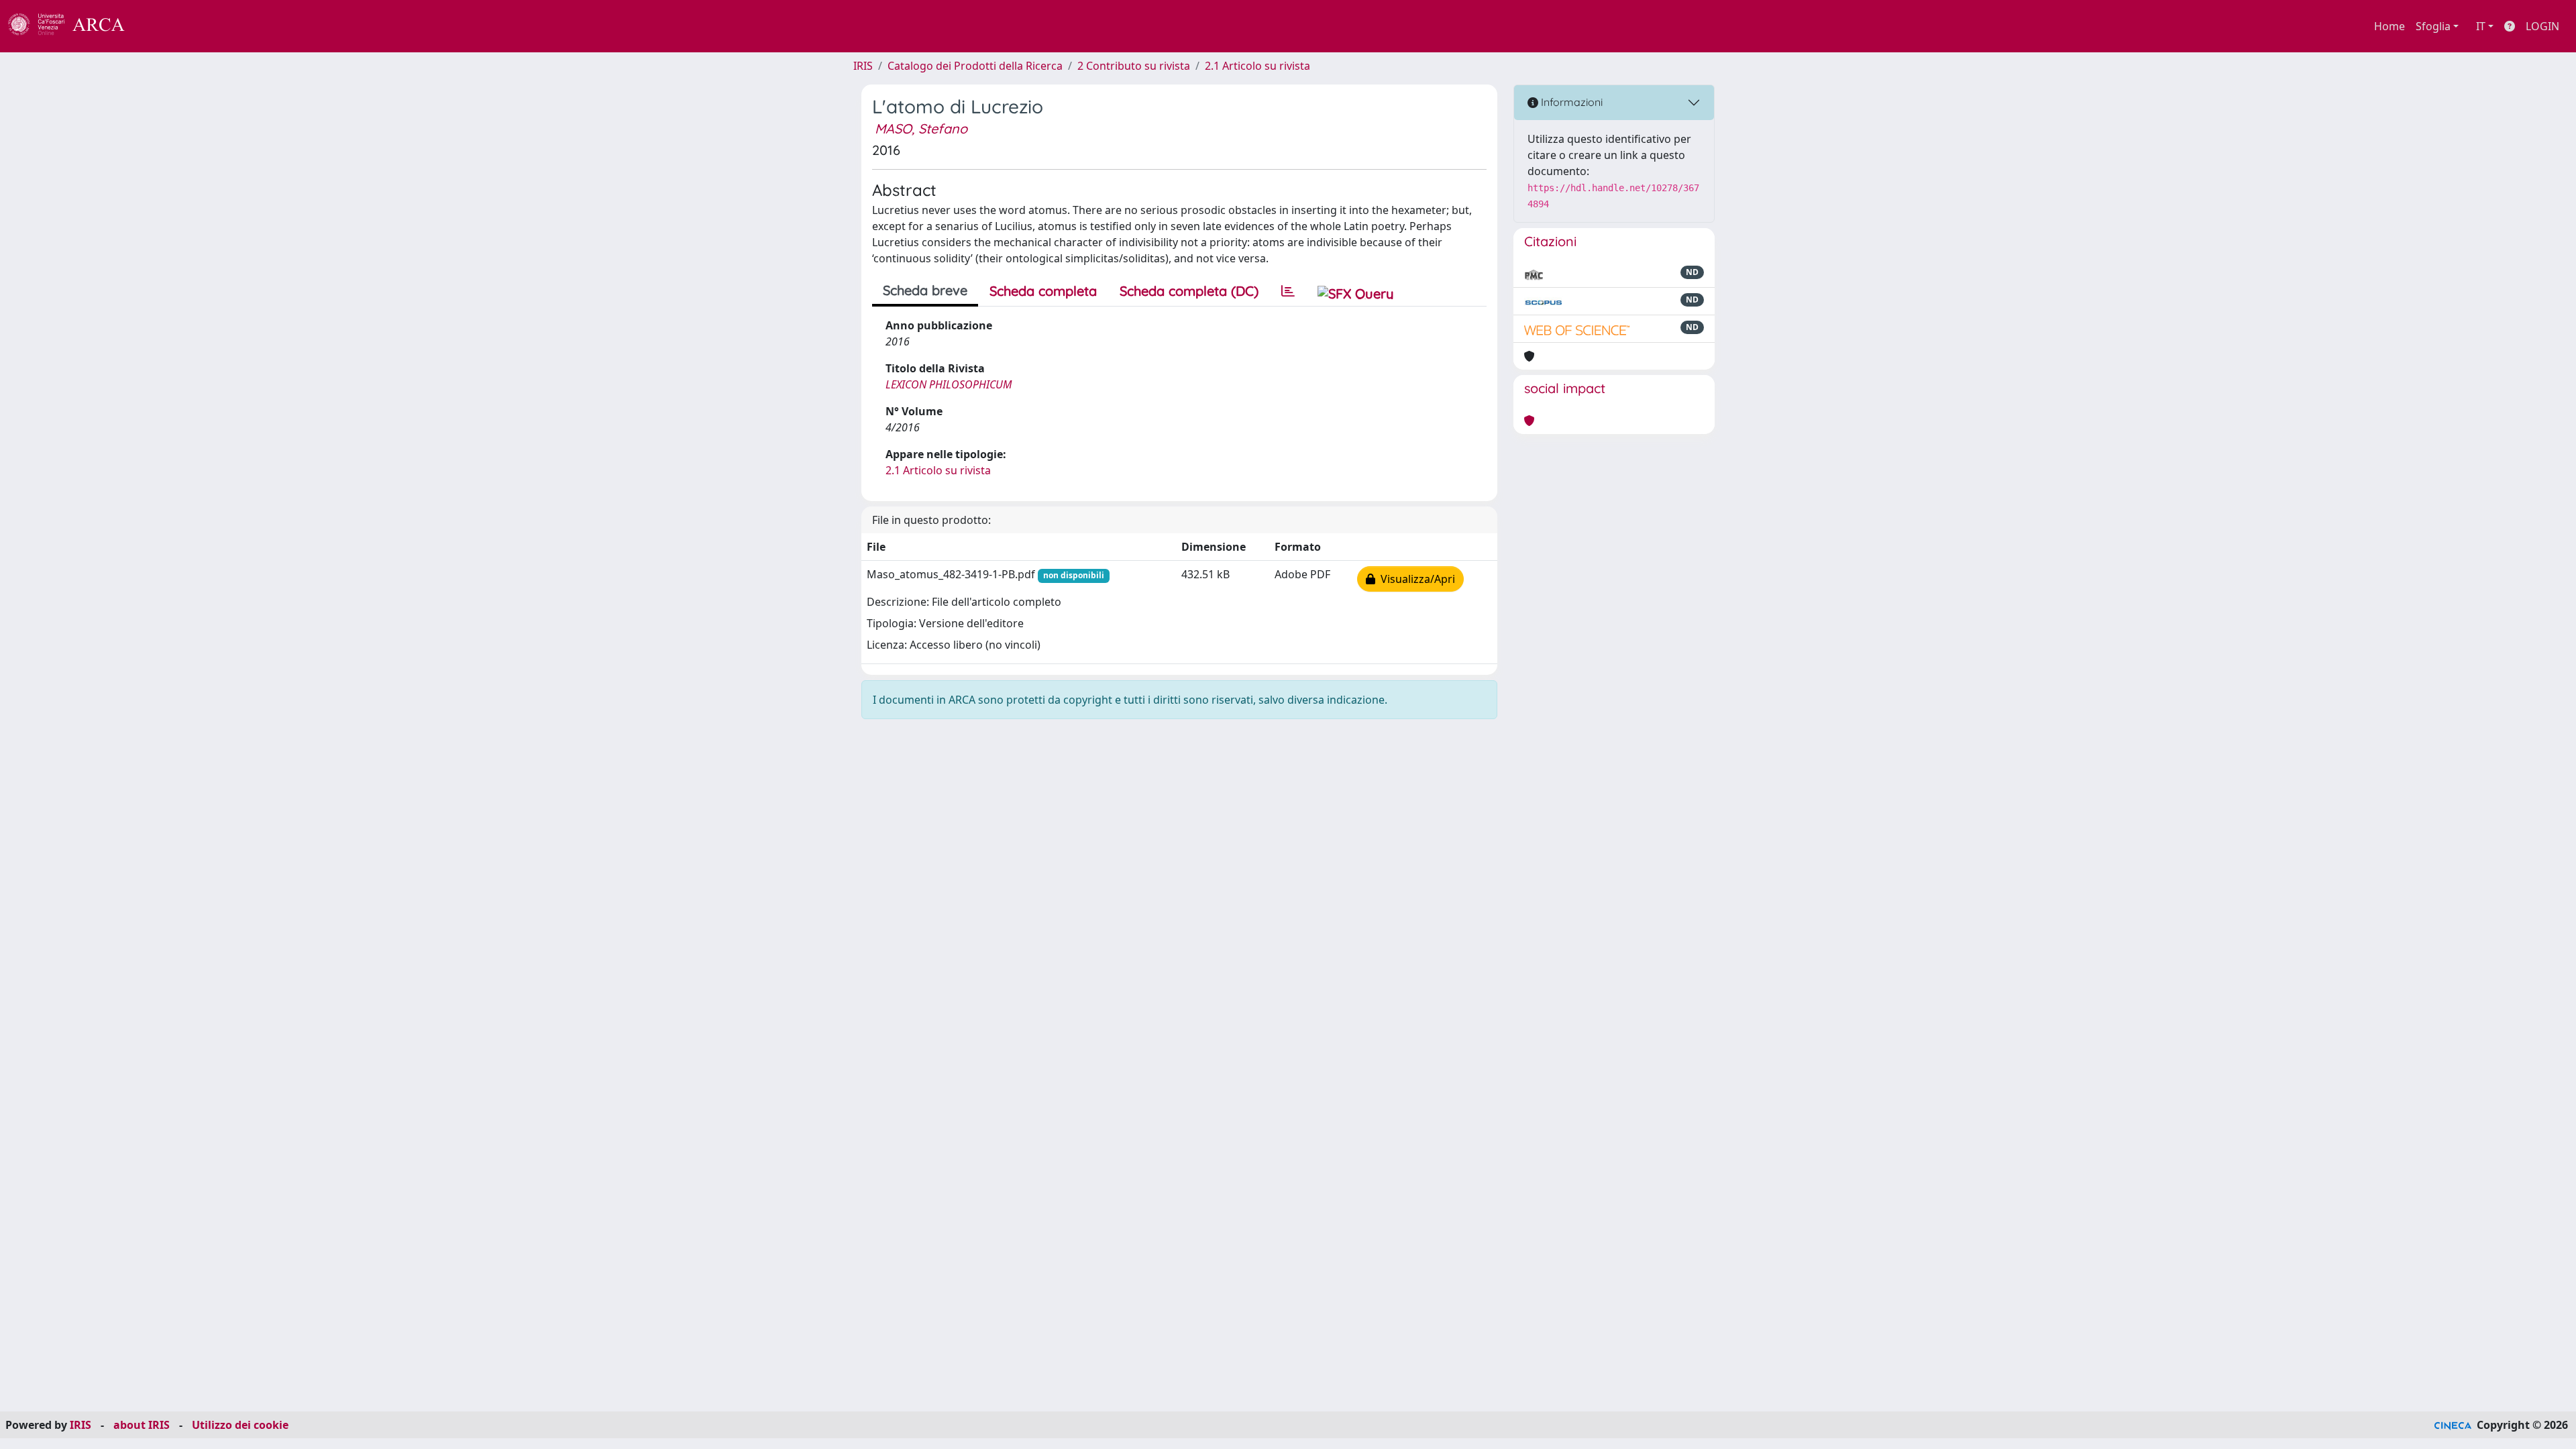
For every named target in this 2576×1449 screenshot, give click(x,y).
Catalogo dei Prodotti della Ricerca (975, 66)
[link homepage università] (161, 26)
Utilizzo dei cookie (240, 1425)
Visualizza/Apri (1415, 579)
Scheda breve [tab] (925, 290)
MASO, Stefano (921, 128)
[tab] (1288, 291)
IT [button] (2481, 26)
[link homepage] (74, 26)
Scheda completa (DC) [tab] (1189, 291)
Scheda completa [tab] (1043, 291)
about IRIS (142, 1425)
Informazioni (1570, 102)
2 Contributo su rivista (1134, 66)
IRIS (863, 66)
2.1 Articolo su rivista (1257, 66)
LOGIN (2542, 26)
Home (2390, 26)
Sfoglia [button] (2433, 26)
